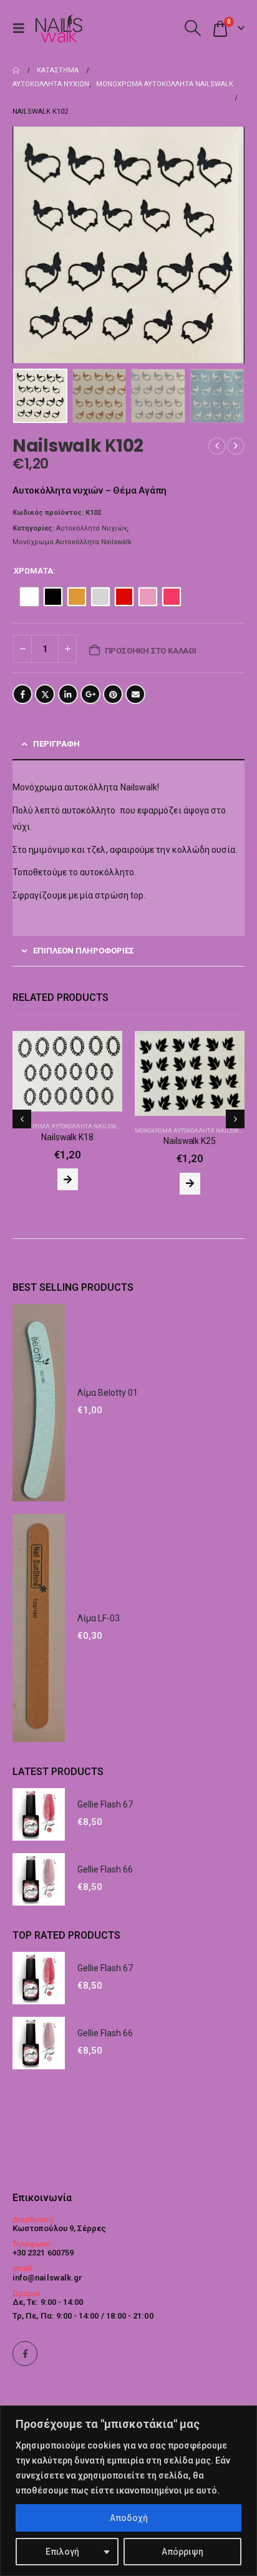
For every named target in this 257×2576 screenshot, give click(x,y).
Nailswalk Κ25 (67, 1141)
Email (135, 694)
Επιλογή (62, 2552)
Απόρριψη (182, 2552)
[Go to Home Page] (16, 71)
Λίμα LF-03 (99, 1717)
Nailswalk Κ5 (189, 1240)
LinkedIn (68, 694)
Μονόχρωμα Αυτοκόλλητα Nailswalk (72, 542)
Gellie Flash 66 (105, 1968)
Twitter (45, 694)
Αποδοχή (129, 2518)
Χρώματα (33, 571)
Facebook (22, 694)
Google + (90, 694)
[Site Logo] (59, 28)
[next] (236, 446)
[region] (128, 2491)
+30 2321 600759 (43, 2253)
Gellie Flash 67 (105, 1903)
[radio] (29, 597)
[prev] (217, 446)
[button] (22, 28)
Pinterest (113, 694)
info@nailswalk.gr (47, 2278)
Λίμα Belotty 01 (108, 1491)
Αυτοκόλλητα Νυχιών (91, 528)
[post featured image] (67, 1073)
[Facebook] (25, 2354)
